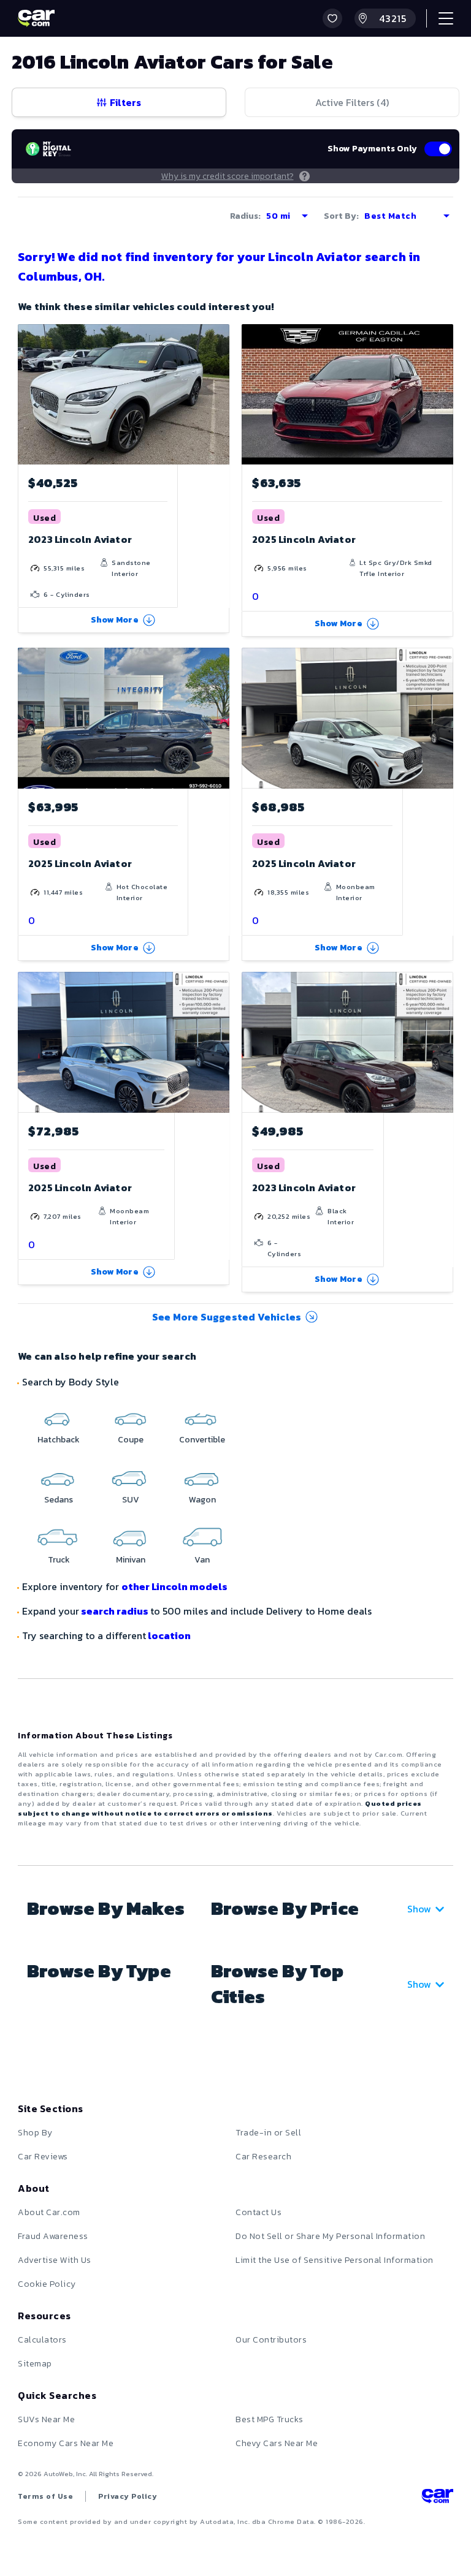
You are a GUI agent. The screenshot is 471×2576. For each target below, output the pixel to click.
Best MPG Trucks (270, 2419)
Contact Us (258, 2212)
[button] (332, 18)
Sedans (59, 1500)
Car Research (263, 2157)
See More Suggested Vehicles (227, 1317)
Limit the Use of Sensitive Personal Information (335, 2260)
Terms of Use (45, 2496)
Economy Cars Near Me (66, 2443)
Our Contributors (271, 2340)
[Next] (220, 394)
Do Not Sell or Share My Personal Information (330, 2236)
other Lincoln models (174, 1586)
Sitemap (35, 2364)
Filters (125, 102)
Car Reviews (43, 2157)
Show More (115, 620)
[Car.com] (36, 18)
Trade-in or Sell (268, 2133)
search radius (115, 1611)
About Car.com (49, 2212)
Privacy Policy (128, 2496)
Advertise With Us (55, 2260)
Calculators (42, 2340)
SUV (131, 1500)
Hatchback (59, 1440)
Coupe (131, 1440)
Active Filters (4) (352, 102)
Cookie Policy (47, 2284)
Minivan (131, 1560)
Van (202, 1560)
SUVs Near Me (46, 2419)
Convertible (202, 1440)
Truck (59, 1560)
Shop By (35, 2133)
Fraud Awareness (53, 2236)
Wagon (202, 1500)
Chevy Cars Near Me (277, 2443)
